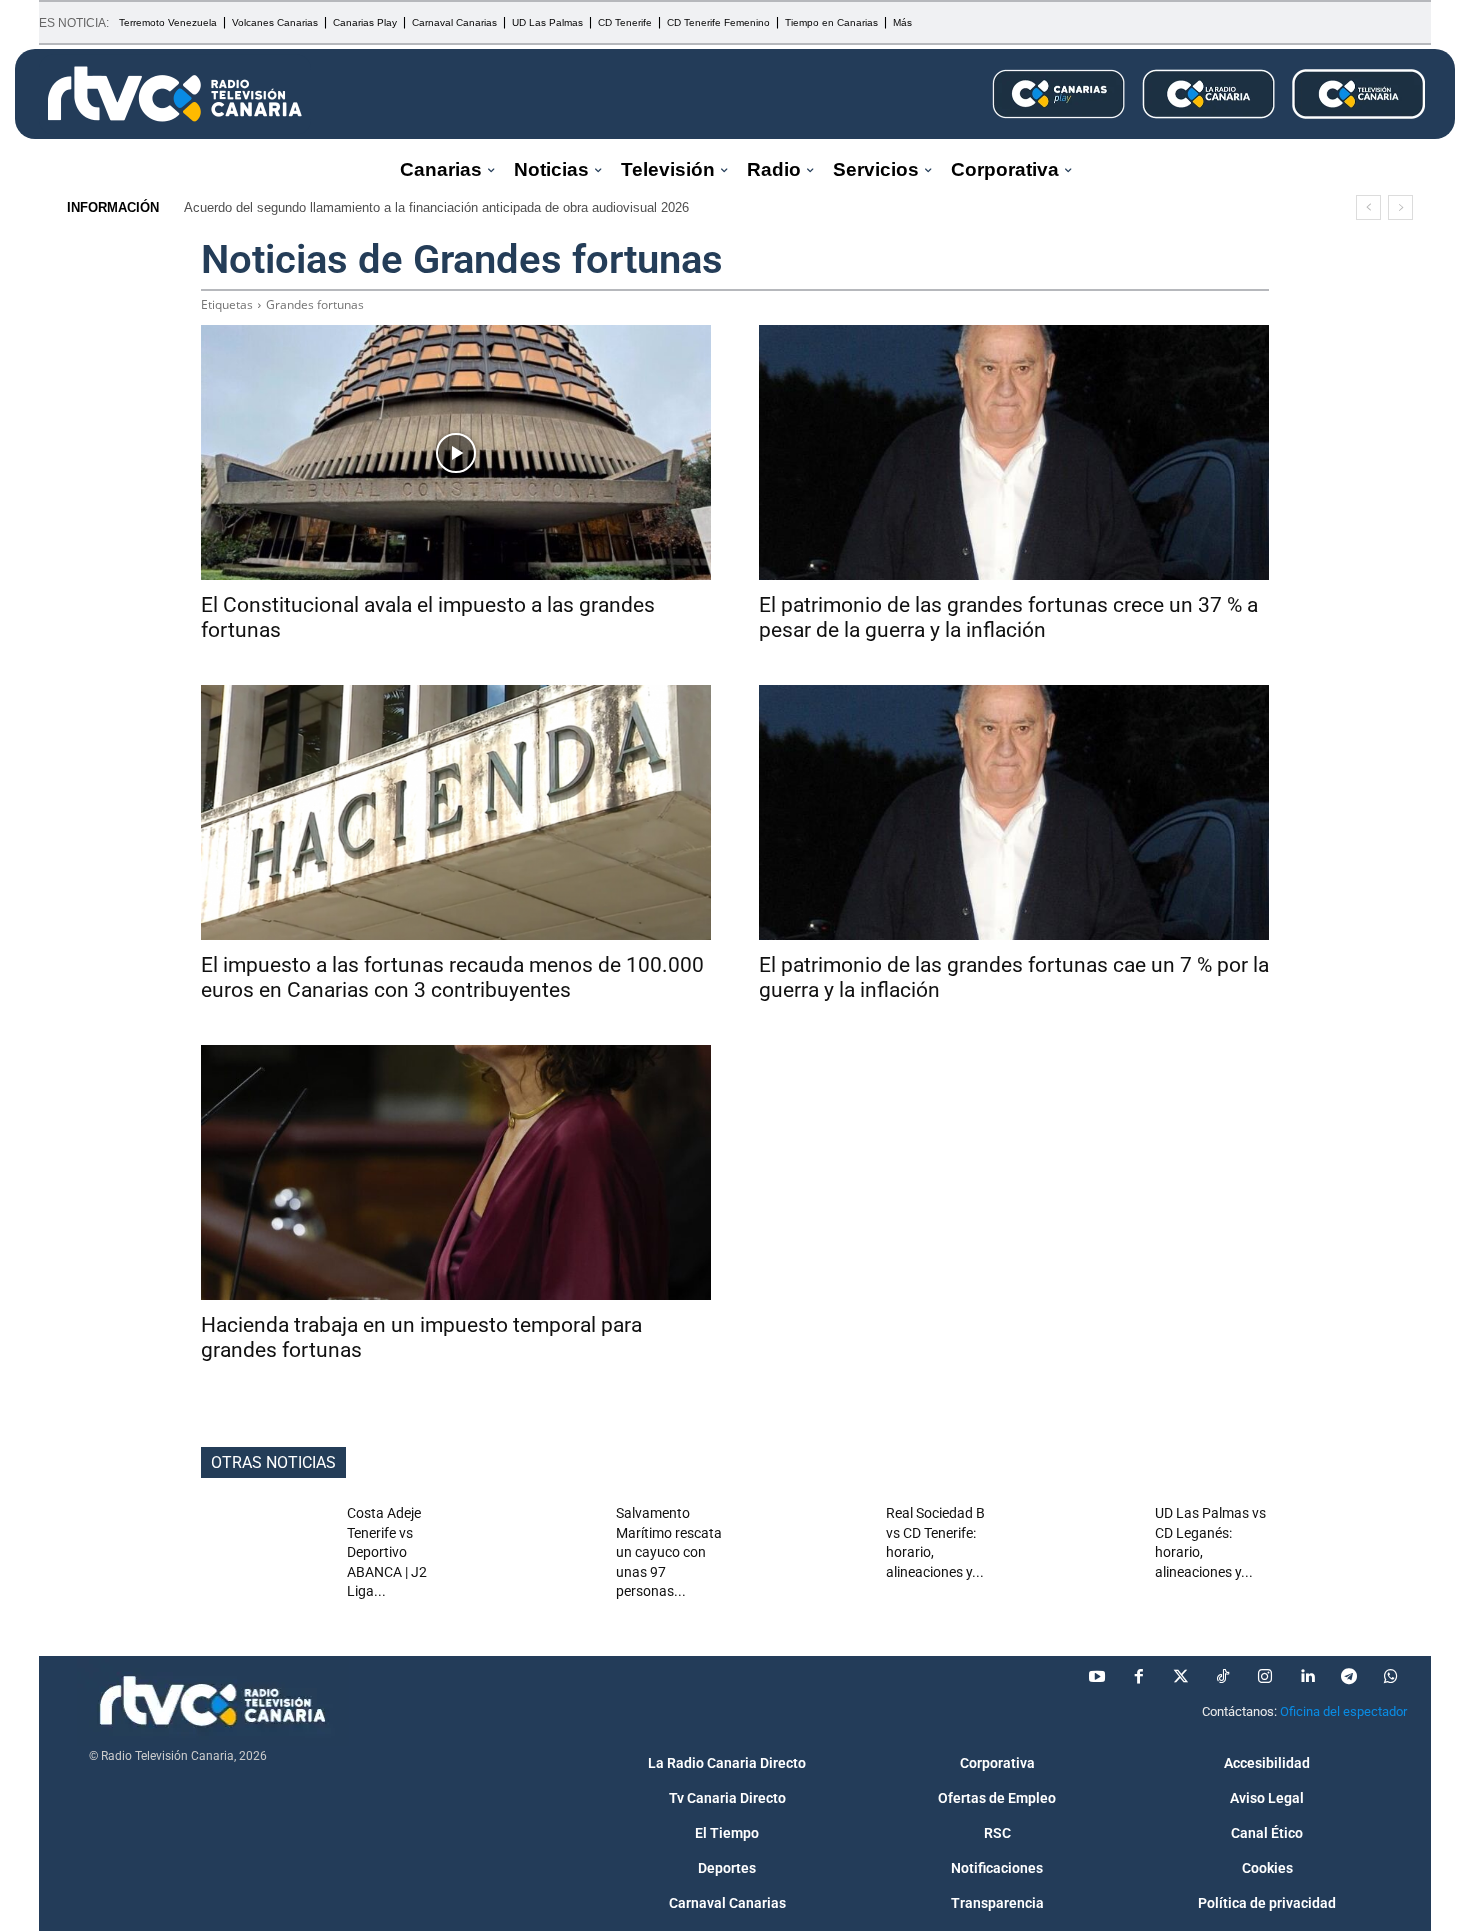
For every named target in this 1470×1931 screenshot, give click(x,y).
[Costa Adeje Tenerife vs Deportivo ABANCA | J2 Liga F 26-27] (266, 1549)
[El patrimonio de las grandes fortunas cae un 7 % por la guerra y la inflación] (1014, 812)
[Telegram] (1349, 1677)
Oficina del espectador (1343, 1711)
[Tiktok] (1223, 1677)
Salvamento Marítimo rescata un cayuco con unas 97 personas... (669, 1552)
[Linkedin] (1307, 1677)
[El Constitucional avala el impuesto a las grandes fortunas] (456, 452)
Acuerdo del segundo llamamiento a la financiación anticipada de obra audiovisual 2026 (436, 207)
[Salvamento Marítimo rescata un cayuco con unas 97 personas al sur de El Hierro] (536, 1549)
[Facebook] (1139, 1677)
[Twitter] (1181, 1677)
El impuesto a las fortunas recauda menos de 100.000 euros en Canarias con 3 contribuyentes (452, 977)
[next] (1400, 207)
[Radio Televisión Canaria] (175, 94)
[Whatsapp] (1391, 1677)
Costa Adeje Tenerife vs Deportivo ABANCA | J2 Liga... (387, 1552)
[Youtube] (1097, 1677)
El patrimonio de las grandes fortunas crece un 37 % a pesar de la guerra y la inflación (1008, 617)
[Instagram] (1265, 1677)
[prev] (1368, 207)
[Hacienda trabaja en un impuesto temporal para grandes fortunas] (456, 1172)
